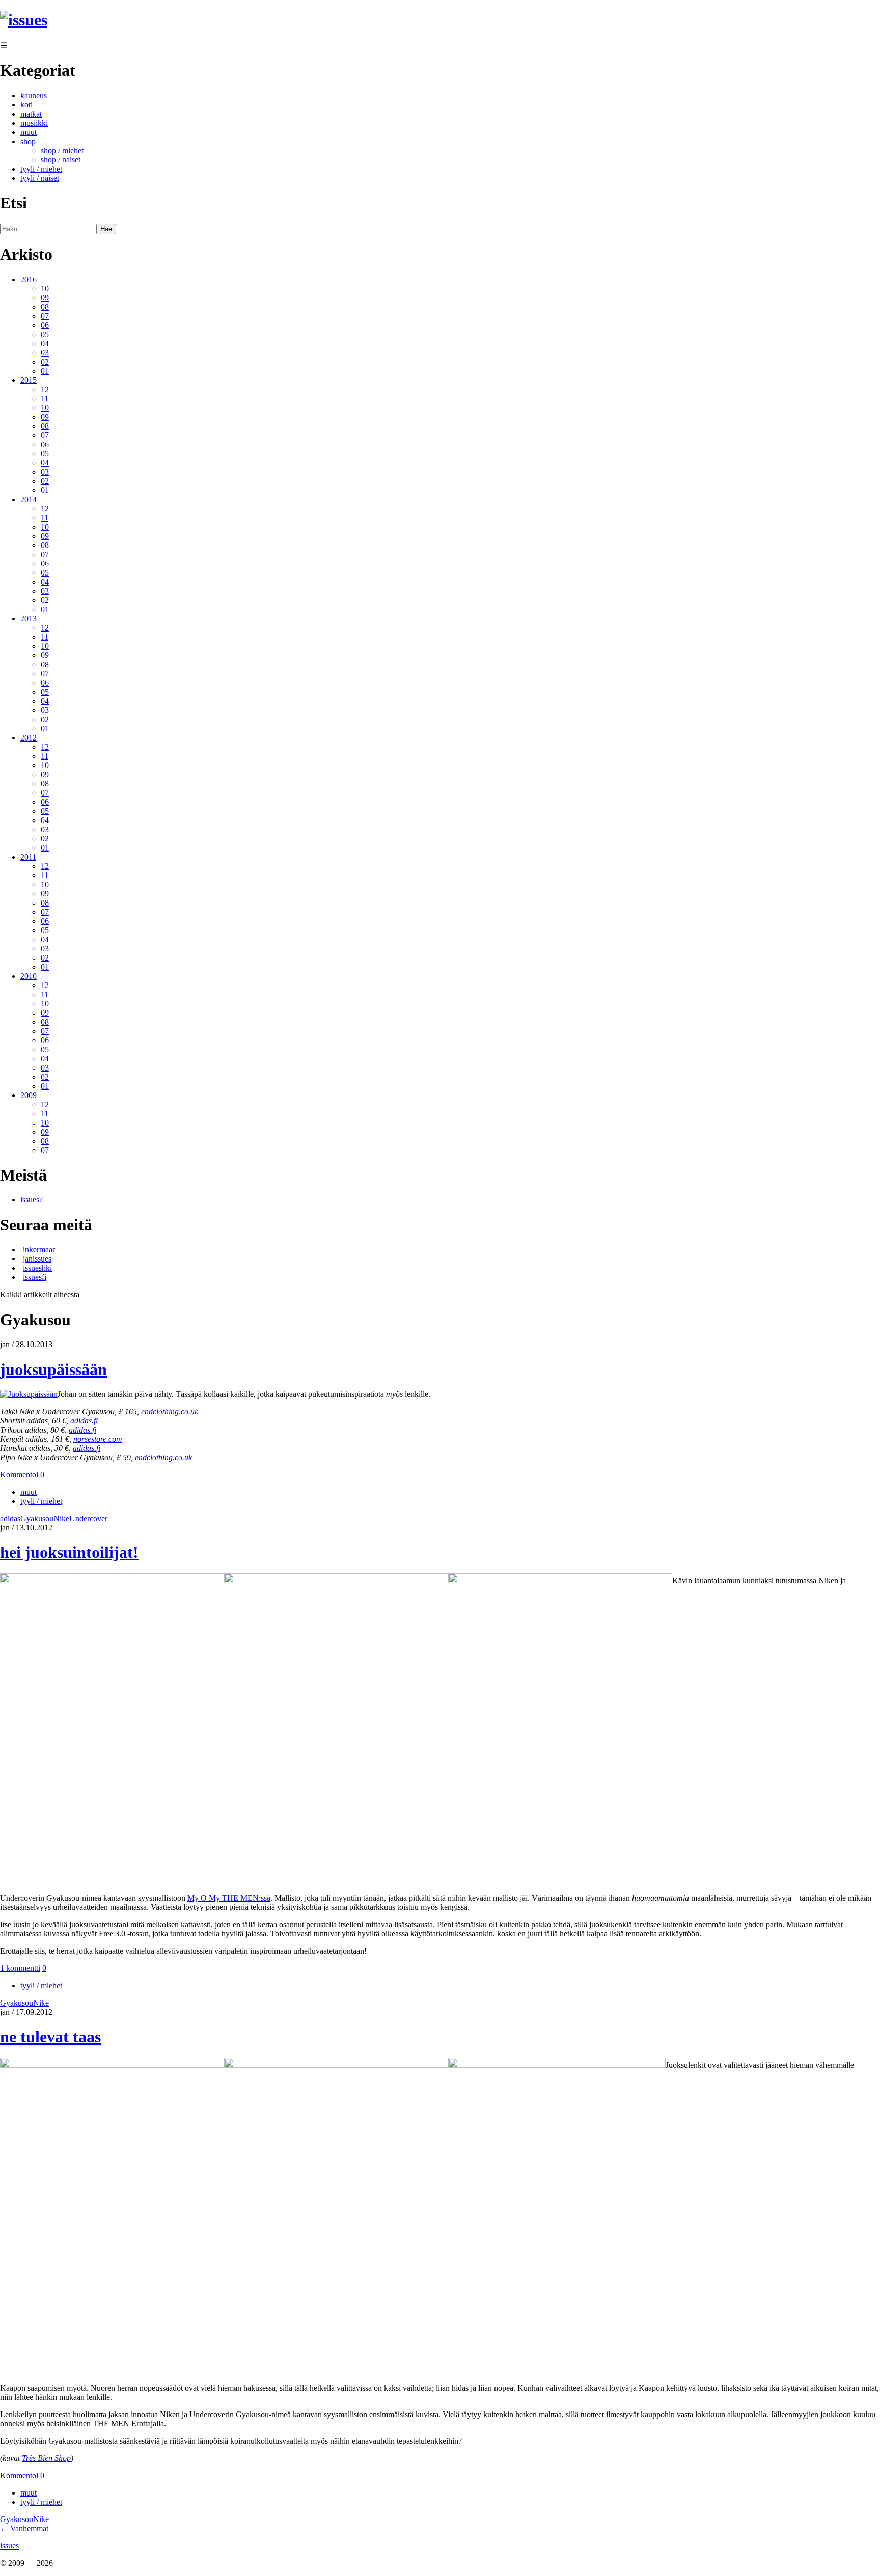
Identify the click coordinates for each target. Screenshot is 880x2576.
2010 (29, 976)
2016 (29, 279)
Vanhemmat (24, 2528)
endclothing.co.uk (170, 1412)
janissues (37, 1259)
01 (45, 371)
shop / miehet (62, 150)
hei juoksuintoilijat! (69, 1552)
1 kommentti (20, 1968)
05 (45, 334)
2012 (29, 738)
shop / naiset (61, 160)
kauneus (34, 95)
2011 (28, 857)
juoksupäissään (53, 1369)
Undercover (88, 1518)
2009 (29, 1095)
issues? (32, 1200)
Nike (61, 1518)
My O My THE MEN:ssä (229, 1898)
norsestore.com (98, 1439)
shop (28, 141)
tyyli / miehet (41, 169)
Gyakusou (37, 1518)
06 (45, 325)
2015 (29, 380)
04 (45, 344)
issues (9, 2546)
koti (26, 105)
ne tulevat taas (50, 2037)
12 (45, 389)
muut (29, 132)
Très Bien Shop (46, 2458)
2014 (29, 499)
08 (45, 307)
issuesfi (35, 1277)
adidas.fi (84, 1421)
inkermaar (39, 1250)
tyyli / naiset (40, 178)
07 (45, 316)
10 (45, 289)
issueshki (37, 1268)
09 (45, 298)
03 (45, 353)
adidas (10, 1518)
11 (45, 399)
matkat (31, 114)
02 (45, 362)
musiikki (34, 123)
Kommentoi (19, 1475)
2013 (29, 619)
